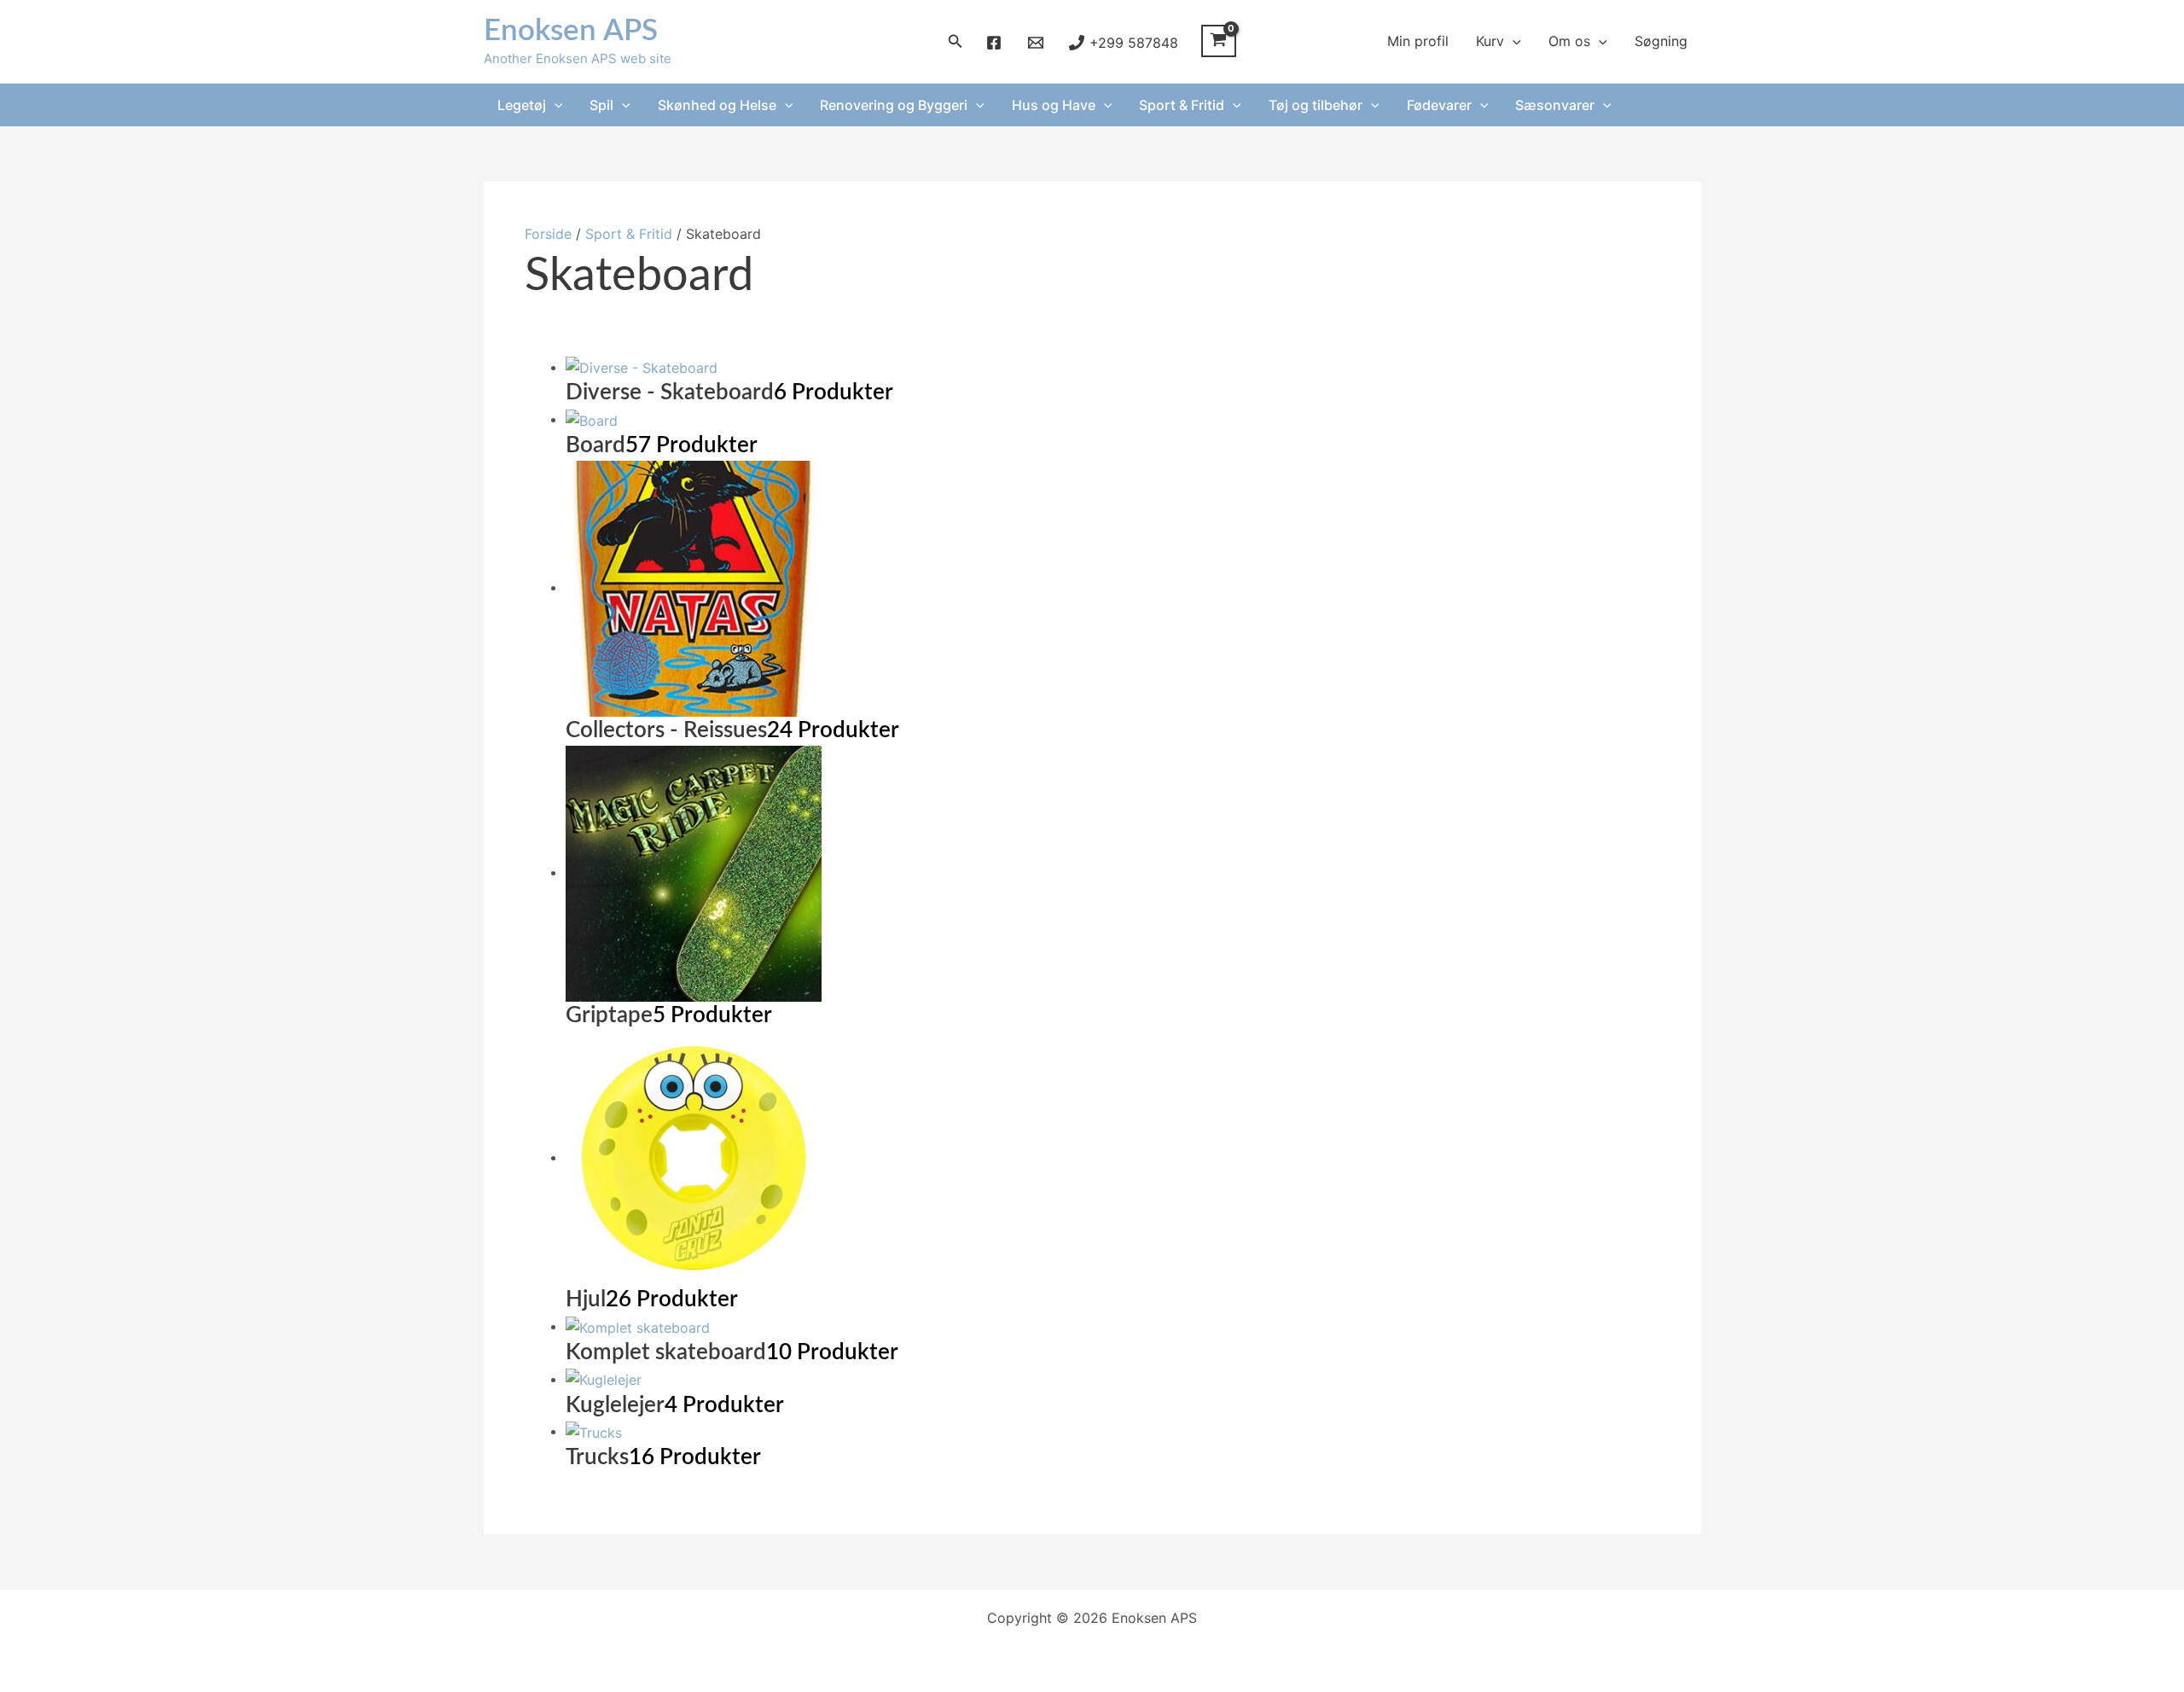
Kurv (1490, 41)
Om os (1569, 41)
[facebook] (997, 43)
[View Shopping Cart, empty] (1219, 41)
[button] (955, 41)
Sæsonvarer (1555, 105)
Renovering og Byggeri (894, 105)
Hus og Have (1054, 105)
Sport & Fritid (1182, 105)
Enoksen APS (571, 31)
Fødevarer (1439, 105)
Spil (601, 105)
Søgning (1661, 41)
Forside (548, 234)
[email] (1038, 43)
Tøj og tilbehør (1316, 105)
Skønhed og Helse (717, 105)
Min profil (1418, 41)
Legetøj (522, 105)
